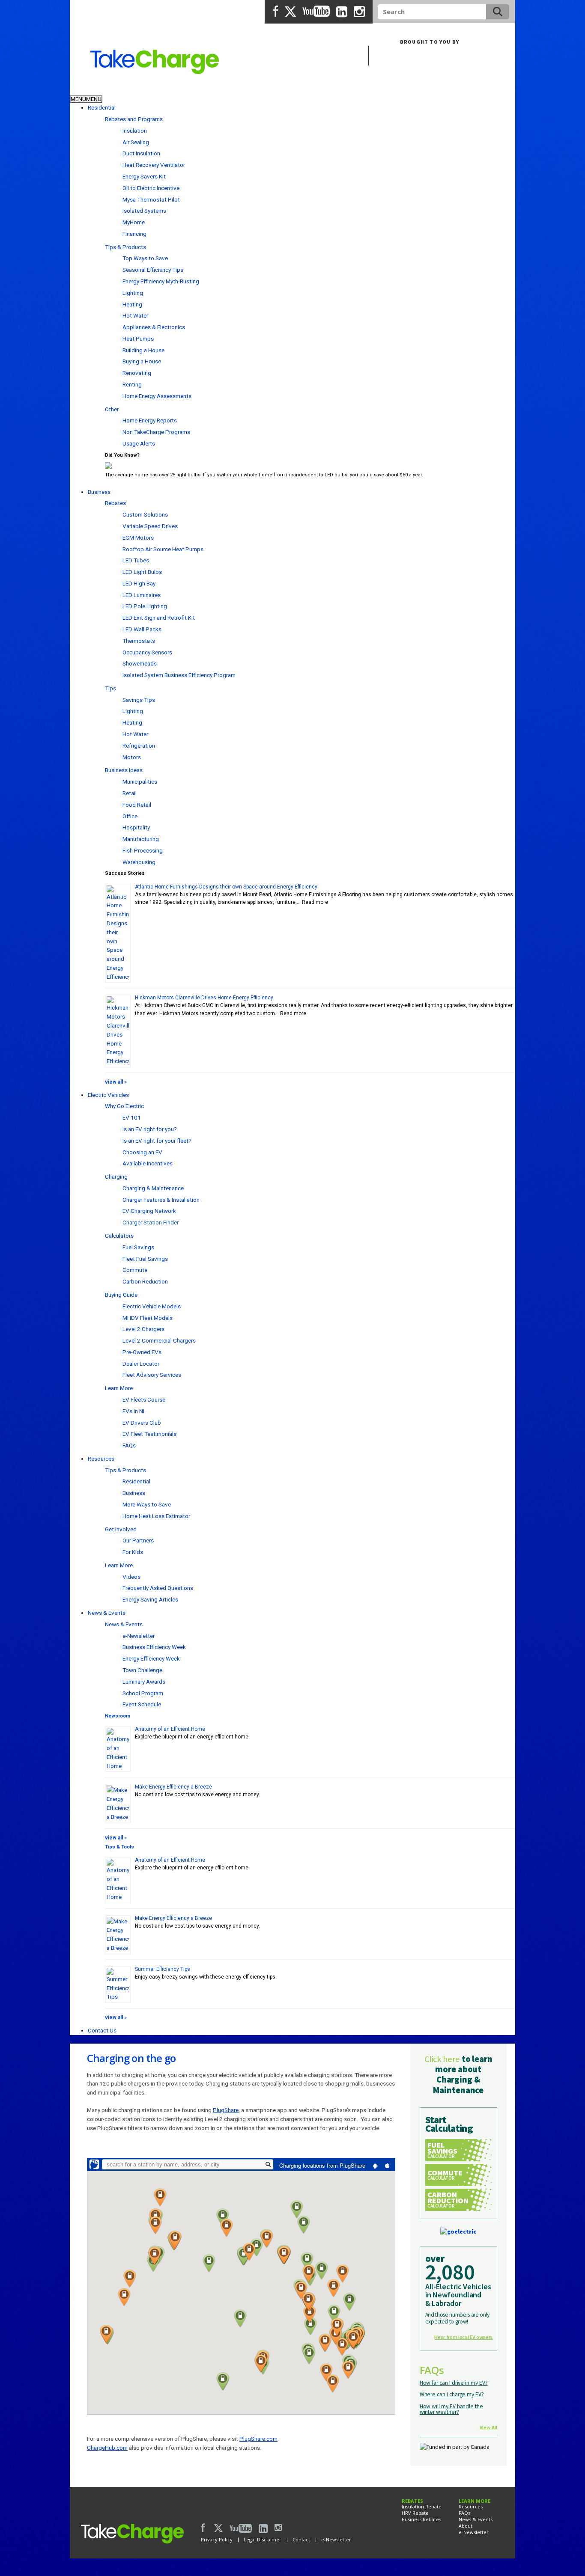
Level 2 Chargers (143, 1329)
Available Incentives (148, 1163)
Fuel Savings (138, 1247)
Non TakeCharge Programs (156, 432)
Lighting (133, 293)
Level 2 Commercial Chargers (159, 1340)
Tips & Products (125, 247)
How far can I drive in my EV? (454, 2383)
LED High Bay (139, 583)
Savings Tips (139, 700)
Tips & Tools (119, 1847)
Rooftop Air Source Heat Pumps (163, 549)
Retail (130, 793)
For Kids (133, 1552)
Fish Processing (143, 850)
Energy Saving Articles (150, 1599)
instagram (359, 12)
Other (112, 409)
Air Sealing (136, 142)
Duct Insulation (141, 153)
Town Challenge (142, 1670)
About (466, 2526)
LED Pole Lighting (145, 606)
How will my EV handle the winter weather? (451, 2409)
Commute (135, 1270)
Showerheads (140, 663)
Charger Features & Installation (161, 1200)
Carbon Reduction (145, 1281)
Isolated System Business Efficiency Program (179, 675)
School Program (143, 1693)
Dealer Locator (141, 1364)
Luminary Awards (144, 1682)
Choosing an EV (142, 1152)
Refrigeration (139, 746)
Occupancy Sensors (147, 652)
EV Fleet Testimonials (149, 1434)
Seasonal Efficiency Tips (153, 270)
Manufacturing (141, 839)
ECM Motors (138, 538)
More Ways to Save (147, 1504)
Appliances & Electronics (154, 327)
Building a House (143, 350)
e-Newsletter (139, 1636)
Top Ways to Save (145, 258)
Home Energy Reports (150, 420)
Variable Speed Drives (150, 526)
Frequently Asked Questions (158, 1588)
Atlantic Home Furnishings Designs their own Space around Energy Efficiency (226, 887)
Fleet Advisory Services (152, 1375)
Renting (132, 384)
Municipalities (140, 781)
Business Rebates (421, 2519)
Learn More (119, 1388)
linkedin (342, 12)
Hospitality (136, 827)
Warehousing (139, 862)
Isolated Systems (144, 211)
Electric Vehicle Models (152, 1306)
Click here (442, 2059)
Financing (134, 234)
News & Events (107, 1613)
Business (129, 88)
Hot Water (135, 315)
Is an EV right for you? (150, 1129)
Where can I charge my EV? (452, 2394)
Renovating (137, 373)
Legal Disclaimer (263, 2539)
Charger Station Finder (151, 1222)
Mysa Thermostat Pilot (151, 199)
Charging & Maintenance (153, 1188)
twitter (290, 12)
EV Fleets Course (144, 1399)
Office (130, 816)
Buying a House (142, 361)
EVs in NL (134, 1411)
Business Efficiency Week (154, 1647)
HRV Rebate (415, 2513)
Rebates (115, 503)
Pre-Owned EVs (142, 1352)
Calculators (119, 1236)
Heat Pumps (138, 339)
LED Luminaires (142, 595)
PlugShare (226, 2110)
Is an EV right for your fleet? (157, 1141)
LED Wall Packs (142, 629)
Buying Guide (121, 1295)
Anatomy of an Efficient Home (170, 1729)
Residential (89, 88)
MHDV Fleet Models (148, 1318)
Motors (132, 757)
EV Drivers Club (142, 1423)
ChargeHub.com (107, 2448)
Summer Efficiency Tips (163, 1969)
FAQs (129, 1445)
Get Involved (121, 1529)
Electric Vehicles (108, 1095)
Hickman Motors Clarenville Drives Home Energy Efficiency (204, 998)
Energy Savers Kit (144, 176)
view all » (116, 1082)
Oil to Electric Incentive (151, 188)
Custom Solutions (145, 514)
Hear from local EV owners (463, 2337)
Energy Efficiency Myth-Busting (161, 281)
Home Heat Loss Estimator (156, 1516)
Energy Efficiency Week (151, 1658)
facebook (276, 12)
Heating (132, 304)
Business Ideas (124, 770)
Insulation (135, 131)
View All (488, 2427)
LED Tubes (136, 560)
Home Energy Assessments (157, 396)
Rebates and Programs (134, 119)
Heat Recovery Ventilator (154, 165)
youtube (316, 12)
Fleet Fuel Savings (145, 1259)
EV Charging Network (149, 1211)
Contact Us (102, 2030)
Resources (101, 1459)
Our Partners (138, 1540)
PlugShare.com (258, 2439)
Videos (131, 1577)
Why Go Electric (124, 1106)
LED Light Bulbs (142, 572)
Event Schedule (142, 1704)
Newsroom (118, 1716)
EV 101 (132, 1117)
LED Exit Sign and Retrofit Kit (159, 618)
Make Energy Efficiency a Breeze (173, 1787)
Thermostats (139, 641)
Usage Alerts (139, 443)
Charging (116, 1177)
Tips (110, 688)
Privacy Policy (217, 2539)
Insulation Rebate (422, 2506)
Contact (301, 2539)
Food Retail (137, 805)
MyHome (134, 222)
